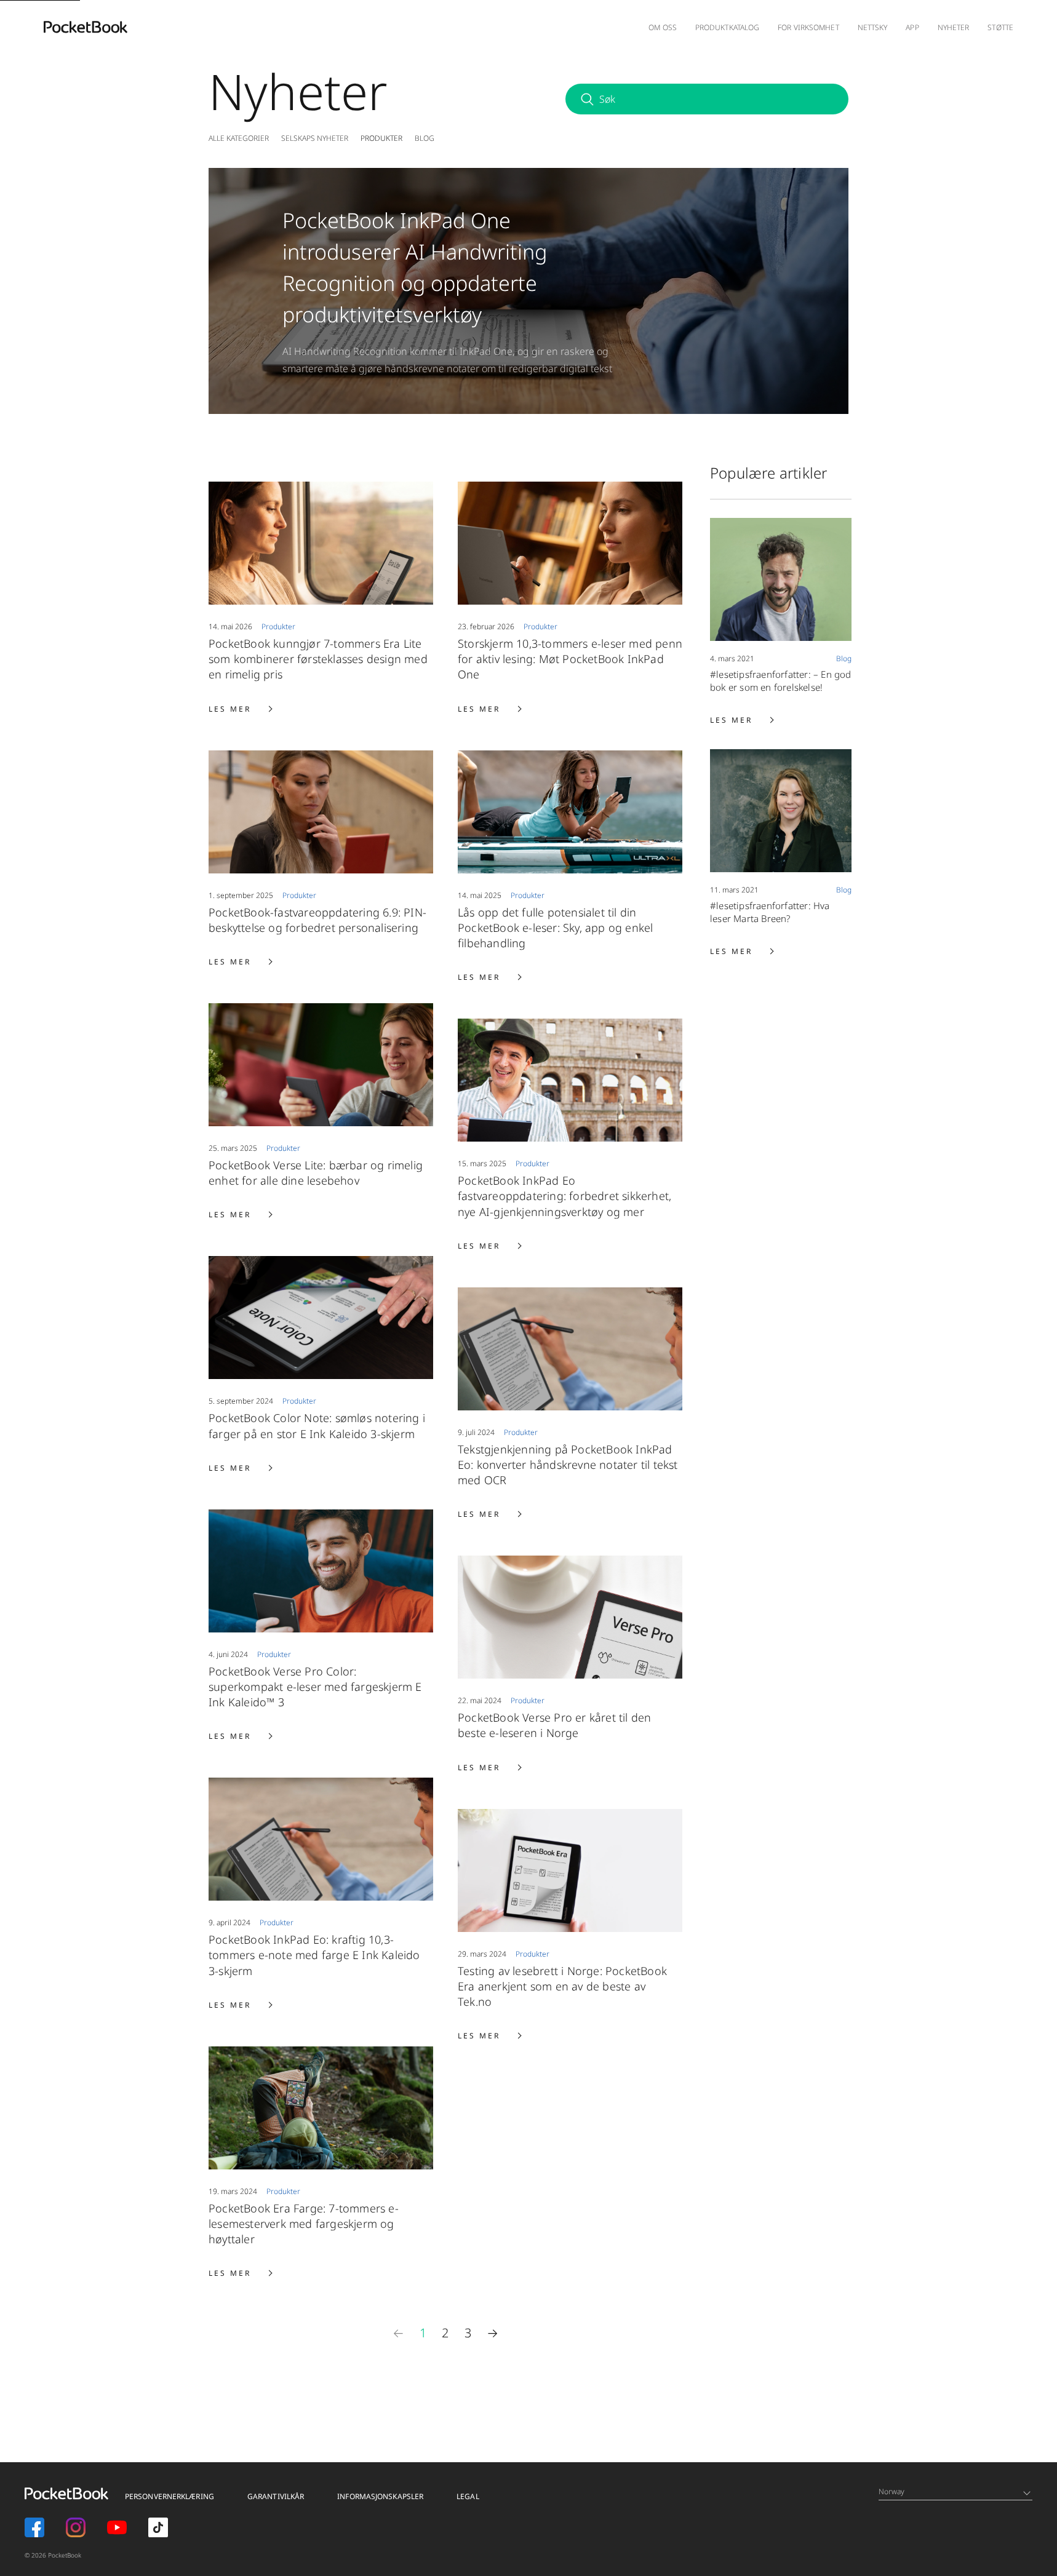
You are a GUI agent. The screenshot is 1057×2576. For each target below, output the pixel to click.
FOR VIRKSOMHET (808, 27)
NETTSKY (873, 27)
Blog (425, 138)
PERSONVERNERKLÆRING (170, 2496)
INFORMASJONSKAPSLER (380, 2496)
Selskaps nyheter (315, 138)
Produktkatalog (727, 27)
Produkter (381, 138)
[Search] (587, 99)
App (912, 27)
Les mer (240, 709)
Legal (468, 2496)
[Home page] (86, 27)
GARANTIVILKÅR (276, 2496)
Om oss (663, 27)
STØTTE (1000, 27)
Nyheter (954, 27)
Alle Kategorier (239, 138)
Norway (892, 2491)
